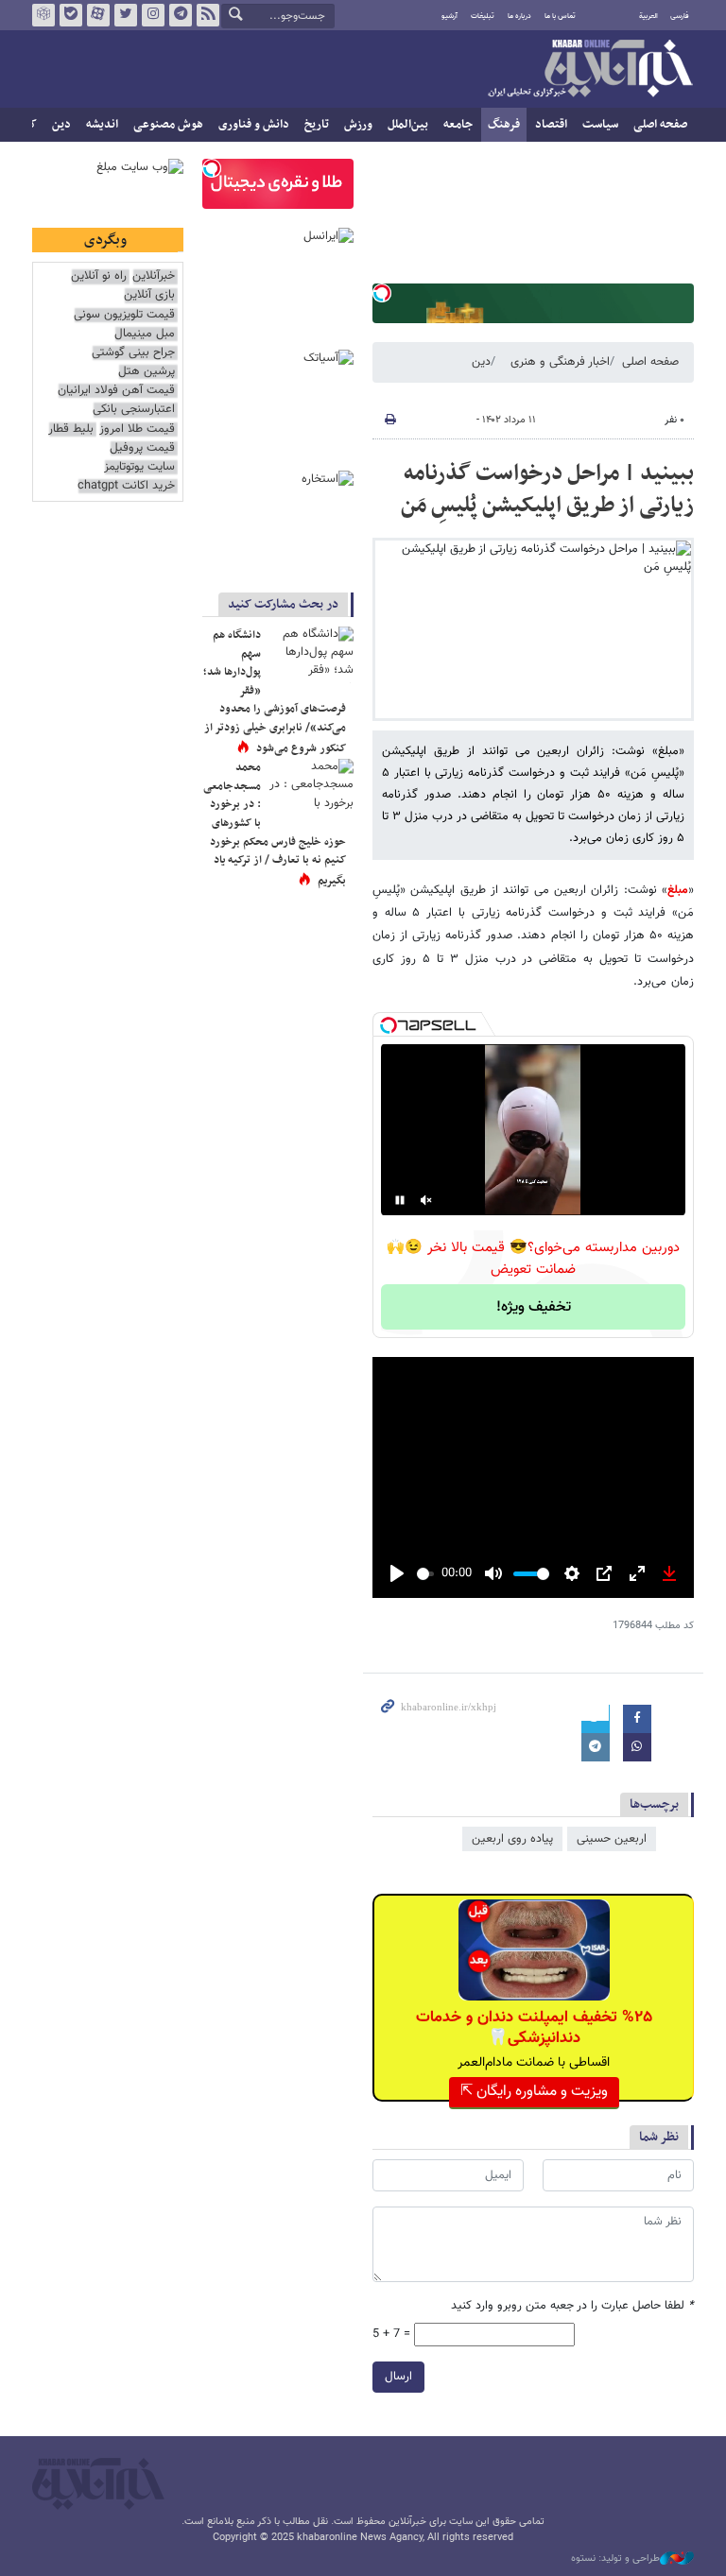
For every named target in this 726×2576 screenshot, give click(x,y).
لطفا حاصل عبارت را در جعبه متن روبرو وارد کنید (572, 2306)
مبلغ (678, 890)
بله (71, 15)
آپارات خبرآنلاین (98, 15)
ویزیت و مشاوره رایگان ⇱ (534, 2092)
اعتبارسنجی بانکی (134, 410)
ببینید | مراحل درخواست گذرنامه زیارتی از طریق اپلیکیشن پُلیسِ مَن (547, 489)
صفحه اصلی (660, 125)
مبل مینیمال (145, 334)
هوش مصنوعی (168, 125)
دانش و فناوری (254, 125)
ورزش (358, 125)
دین (61, 125)
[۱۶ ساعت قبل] (311, 655)
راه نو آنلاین (99, 276)
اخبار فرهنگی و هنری (560, 362)
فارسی (680, 16)
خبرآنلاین (590, 70)
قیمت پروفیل (142, 448)
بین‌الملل (408, 125)
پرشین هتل (147, 372)
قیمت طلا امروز (137, 429)
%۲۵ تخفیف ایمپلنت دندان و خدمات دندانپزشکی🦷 (534, 2028)
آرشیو (449, 16)
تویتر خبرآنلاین (126, 15)
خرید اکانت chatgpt (126, 486)
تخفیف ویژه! (534, 1307)
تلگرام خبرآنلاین (181, 15)
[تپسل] (382, 293)
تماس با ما (560, 16)
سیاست (600, 125)
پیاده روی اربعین (512, 1839)
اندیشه (102, 125)
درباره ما (519, 16)
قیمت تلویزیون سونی (124, 315)
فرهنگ (504, 125)
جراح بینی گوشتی (133, 353)
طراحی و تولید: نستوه (615, 2559)
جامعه (458, 125)
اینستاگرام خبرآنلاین (153, 15)
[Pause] (400, 1200)
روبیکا (43, 15)
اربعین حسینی (612, 1839)
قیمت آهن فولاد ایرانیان (116, 391)
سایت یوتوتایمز (139, 467)
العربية (648, 16)
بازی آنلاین (149, 295)
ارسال (398, 2377)
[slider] (425, 1574)
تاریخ (317, 125)
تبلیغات (483, 16)
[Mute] (426, 1200)
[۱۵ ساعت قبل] (311, 787)
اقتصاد (551, 125)
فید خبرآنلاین (208, 15)
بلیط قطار (71, 429)
